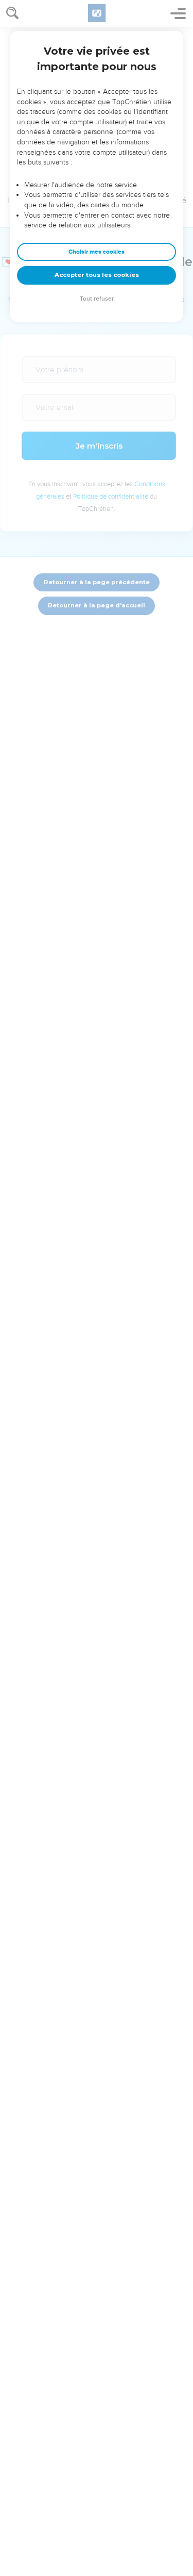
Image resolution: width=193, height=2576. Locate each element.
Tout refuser (97, 299)
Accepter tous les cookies (97, 275)
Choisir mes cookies (97, 252)
